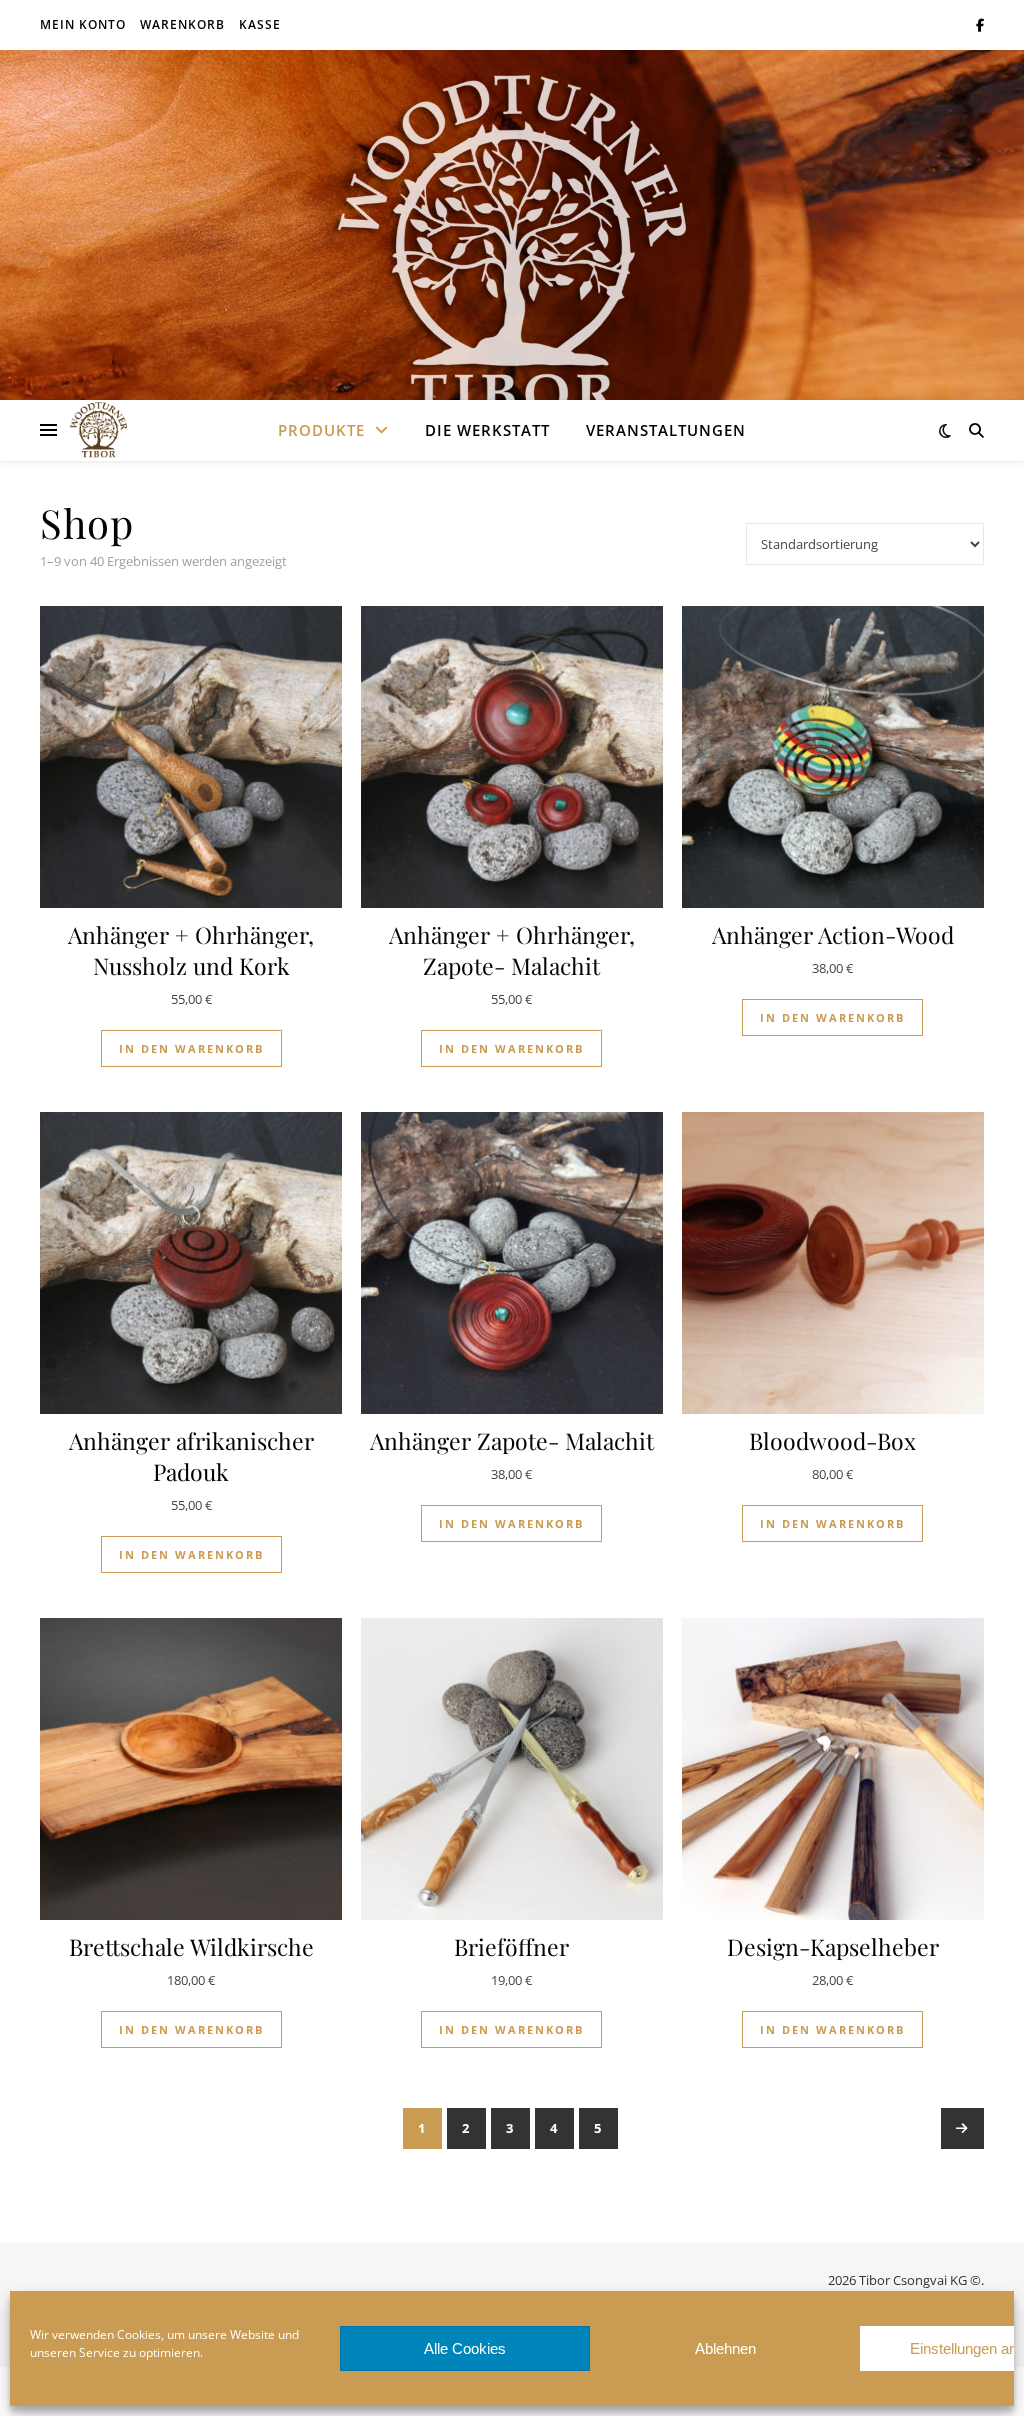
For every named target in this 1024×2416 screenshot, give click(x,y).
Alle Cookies (465, 2348)
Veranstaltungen (666, 430)
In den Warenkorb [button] (191, 1048)
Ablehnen (725, 2348)
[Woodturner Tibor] (512, 244)
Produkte (321, 430)
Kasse (260, 24)
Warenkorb (182, 24)
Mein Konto (83, 24)
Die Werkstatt (487, 430)
